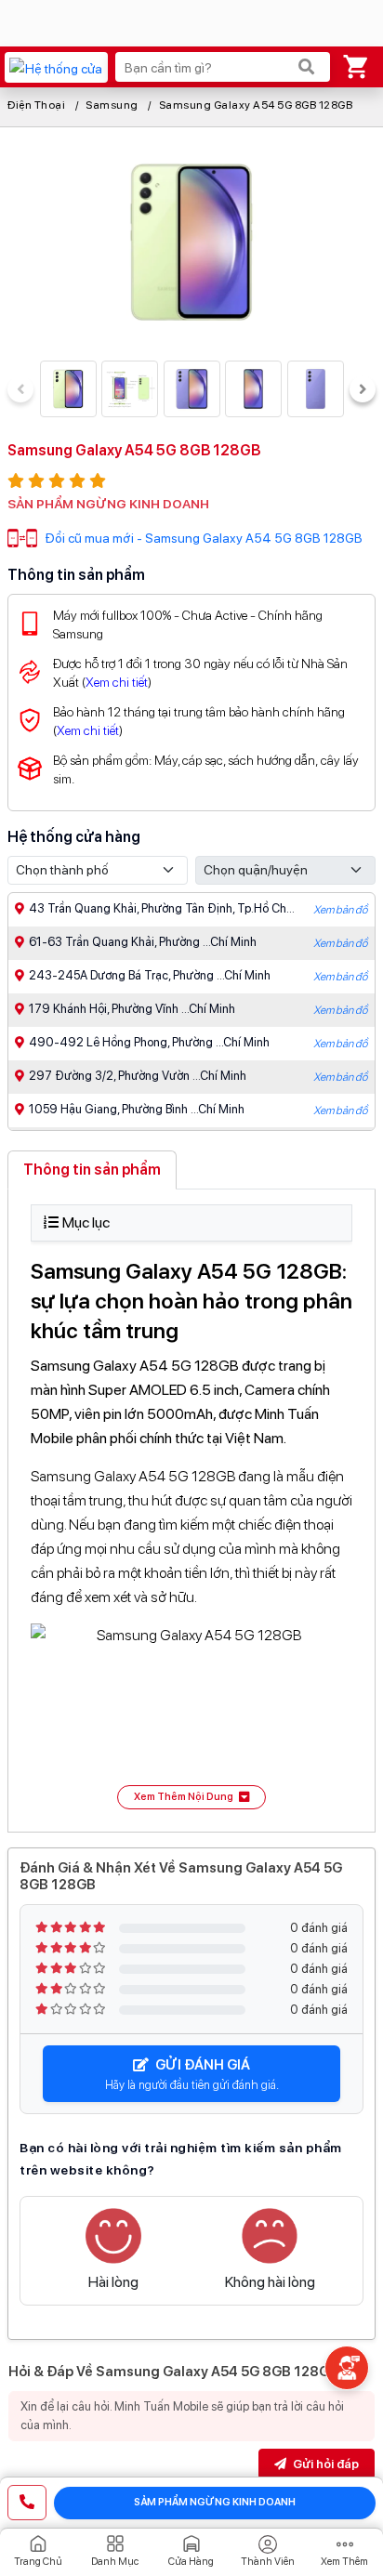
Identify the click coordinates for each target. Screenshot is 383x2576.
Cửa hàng (191, 2562)
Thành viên (268, 2562)
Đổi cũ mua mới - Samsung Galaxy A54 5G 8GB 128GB (204, 538)
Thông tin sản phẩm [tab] (92, 1170)
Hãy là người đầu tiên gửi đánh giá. (192, 2074)
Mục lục (86, 1222)
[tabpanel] (191, 1507)
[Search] (307, 67)
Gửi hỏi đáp (324, 2464)
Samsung (112, 105)
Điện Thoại (36, 105)
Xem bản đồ (340, 910)
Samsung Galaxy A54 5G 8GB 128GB (256, 105)
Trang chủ (38, 2562)
